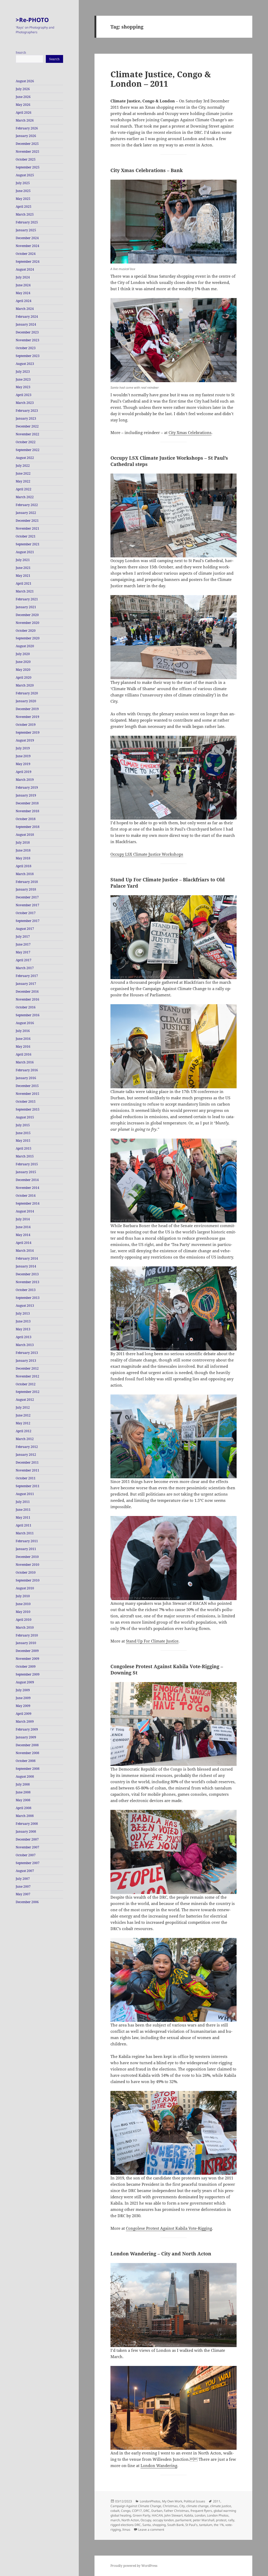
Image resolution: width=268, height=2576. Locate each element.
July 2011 (23, 1502)
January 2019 (26, 795)
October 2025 (26, 159)
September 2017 (28, 921)
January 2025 (26, 230)
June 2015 (23, 1133)
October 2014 (26, 1196)
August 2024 (25, 269)
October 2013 (26, 1290)
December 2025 (27, 144)
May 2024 (23, 293)
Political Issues (194, 2501)
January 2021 (26, 607)
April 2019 (24, 772)
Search (21, 53)
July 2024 (23, 277)
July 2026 (23, 89)
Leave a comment (151, 2530)
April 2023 (24, 395)
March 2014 (25, 1251)
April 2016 (24, 1054)
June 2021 (23, 568)
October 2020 (26, 631)
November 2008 (27, 1753)
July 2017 (23, 937)
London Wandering (159, 2465)
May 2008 (23, 1800)
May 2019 (23, 764)
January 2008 (26, 1831)
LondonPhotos (150, 2501)
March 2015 (25, 1156)
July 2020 (23, 654)
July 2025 (23, 183)
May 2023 (23, 387)
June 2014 (23, 1227)
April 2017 (24, 960)
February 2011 (27, 1541)
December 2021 (27, 521)
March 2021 (25, 591)
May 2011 (23, 1517)
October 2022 (26, 442)
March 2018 (25, 874)
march (115, 2520)
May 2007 (23, 1894)
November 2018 (27, 811)
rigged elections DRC (126, 2525)
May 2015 (23, 1141)
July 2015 (23, 1125)
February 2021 (27, 599)
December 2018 (27, 803)
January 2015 (26, 1172)
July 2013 (23, 1313)
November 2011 (27, 1470)
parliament (183, 2520)
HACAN (157, 2515)
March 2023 (25, 403)
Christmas (170, 2506)
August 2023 (25, 364)
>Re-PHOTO (32, 20)
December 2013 (27, 1274)
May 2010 (23, 1612)
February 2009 (27, 1729)
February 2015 (27, 1164)
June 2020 (23, 662)
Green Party (141, 2515)
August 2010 (25, 1588)
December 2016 (27, 992)
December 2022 (27, 426)
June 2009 (23, 1698)
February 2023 (27, 411)
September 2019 (28, 732)
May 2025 (23, 199)
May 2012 (23, 1423)
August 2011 (25, 1494)
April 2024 (24, 301)
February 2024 (27, 317)
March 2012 (25, 1439)
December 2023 (27, 332)
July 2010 (23, 1596)
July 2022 (23, 466)
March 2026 (25, 120)
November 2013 (27, 1282)
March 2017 (25, 968)
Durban (157, 2511)
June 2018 (23, 850)
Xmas (126, 2530)
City (182, 2506)
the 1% (219, 2525)
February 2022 (27, 505)
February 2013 (27, 1353)
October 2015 (26, 1102)
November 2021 (27, 528)
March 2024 (25, 309)
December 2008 (27, 1745)
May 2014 (23, 1235)
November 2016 (27, 999)
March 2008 (25, 1816)
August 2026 (25, 81)
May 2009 (23, 1706)
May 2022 (23, 481)
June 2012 (23, 1415)
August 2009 (25, 1682)
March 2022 (25, 497)
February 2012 (27, 1447)
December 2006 (27, 1902)
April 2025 (24, 207)
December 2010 (27, 1557)
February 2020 (27, 693)
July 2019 (23, 748)
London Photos (218, 2515)
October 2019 (26, 725)
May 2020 (23, 670)
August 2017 (25, 929)
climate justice (221, 2506)
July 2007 (23, 1879)
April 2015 (24, 1148)
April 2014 (24, 1243)
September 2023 (28, 356)
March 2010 (25, 1627)
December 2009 (27, 1651)
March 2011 (25, 1533)
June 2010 (23, 1604)
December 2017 (27, 897)
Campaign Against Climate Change (136, 2506)
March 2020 (25, 685)
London (200, 2515)
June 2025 (23, 191)
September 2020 (28, 638)
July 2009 (23, 1690)
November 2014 (27, 1188)
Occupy (146, 2520)
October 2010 (26, 1572)
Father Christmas (176, 2511)
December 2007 (27, 1839)
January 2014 (26, 1266)
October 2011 (26, 1478)
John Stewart (174, 2515)
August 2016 (25, 1023)
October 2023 (26, 348)
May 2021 (23, 576)
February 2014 (27, 1258)
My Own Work (172, 2501)
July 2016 (23, 1031)
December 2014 (27, 1180)
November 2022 (27, 434)
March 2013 (25, 1345)
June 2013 (23, 1321)
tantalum (206, 2525)
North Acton (130, 2520)
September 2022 (28, 450)
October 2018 (26, 819)
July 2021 (23, 560)
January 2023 (26, 418)
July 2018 (23, 842)
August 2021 (25, 552)
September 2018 (28, 827)
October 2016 (26, 1007)
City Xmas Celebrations (190, 432)
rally (231, 2520)
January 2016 (26, 1078)
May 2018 (23, 858)
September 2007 (28, 1863)
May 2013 (23, 1329)
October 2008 (26, 1761)
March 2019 (25, 780)
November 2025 (27, 152)
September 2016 (28, 1015)
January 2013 (26, 1361)
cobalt (115, 2511)
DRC (147, 2511)
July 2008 (23, 1784)
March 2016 (25, 1062)
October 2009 (26, 1666)
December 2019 (27, 709)
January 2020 (26, 701)
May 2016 (23, 1047)
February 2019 (27, 787)
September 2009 (28, 1674)
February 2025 (27, 222)
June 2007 (23, 1886)
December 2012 (27, 1368)
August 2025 (25, 175)
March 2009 (25, 1721)
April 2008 (24, 1808)
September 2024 (28, 262)
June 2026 (23, 97)
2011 (217, 2501)
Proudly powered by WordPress (134, 2566)
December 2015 (27, 1086)
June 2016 (23, 1039)
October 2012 (26, 1384)
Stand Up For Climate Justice (152, 1641)
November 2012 (27, 1376)
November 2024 (27, 246)
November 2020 (27, 623)
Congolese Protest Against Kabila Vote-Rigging (169, 2228)
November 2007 (27, 1847)
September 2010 (28, 1580)
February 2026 (27, 128)
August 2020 (25, 646)
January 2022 (26, 513)
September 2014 (28, 1203)
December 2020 (27, 615)
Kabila (189, 2515)
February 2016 (27, 1070)
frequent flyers (201, 2511)
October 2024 (26, 254)
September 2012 (28, 1392)
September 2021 (28, 544)
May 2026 (23, 105)
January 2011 (26, 1549)
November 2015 (27, 1094)
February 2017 (27, 976)
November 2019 (27, 717)
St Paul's (191, 2525)
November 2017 (27, 905)
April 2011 (24, 1525)
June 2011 (23, 1510)
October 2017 (26, 913)
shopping (159, 2525)
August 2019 (25, 740)
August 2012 (25, 1400)
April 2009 (24, 1714)
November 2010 (27, 1565)
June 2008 (23, 1792)
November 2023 (27, 340)
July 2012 (23, 1407)
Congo (126, 2511)
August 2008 (25, 1776)
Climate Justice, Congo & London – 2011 (161, 79)
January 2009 (26, 1737)
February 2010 (27, 1635)
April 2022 (24, 489)
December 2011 (27, 1462)
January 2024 (26, 324)
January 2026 (26, 136)
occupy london (163, 2520)
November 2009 (27, 1659)
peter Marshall (204, 2520)
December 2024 (27, 238)
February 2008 (27, 1824)
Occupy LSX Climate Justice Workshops (147, 854)
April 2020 (24, 677)
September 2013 (28, 1298)
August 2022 (25, 458)
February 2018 (27, 882)
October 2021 (26, 536)
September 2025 (28, 167)
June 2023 (23, 379)
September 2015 (28, 1109)
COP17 (137, 2511)
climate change (197, 2506)
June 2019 (23, 756)
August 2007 (25, 1871)
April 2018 (24, 866)
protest (221, 2520)
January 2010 (26, 1643)
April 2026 (24, 112)
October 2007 (26, 1855)
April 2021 (24, 583)
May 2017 (23, 952)
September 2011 (28, 1486)
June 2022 (23, 473)
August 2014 (25, 1211)
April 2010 (24, 1620)
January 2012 (26, 1455)
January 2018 (26, 889)
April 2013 (24, 1337)
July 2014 (23, 1219)
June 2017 (23, 944)
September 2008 (28, 1769)
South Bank (175, 2525)
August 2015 (25, 1117)
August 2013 (25, 1306)
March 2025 (25, 214)
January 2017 (26, 984)
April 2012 (24, 1431)
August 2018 (25, 835)
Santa (147, 2525)
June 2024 (23, 285)
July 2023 (23, 372)
